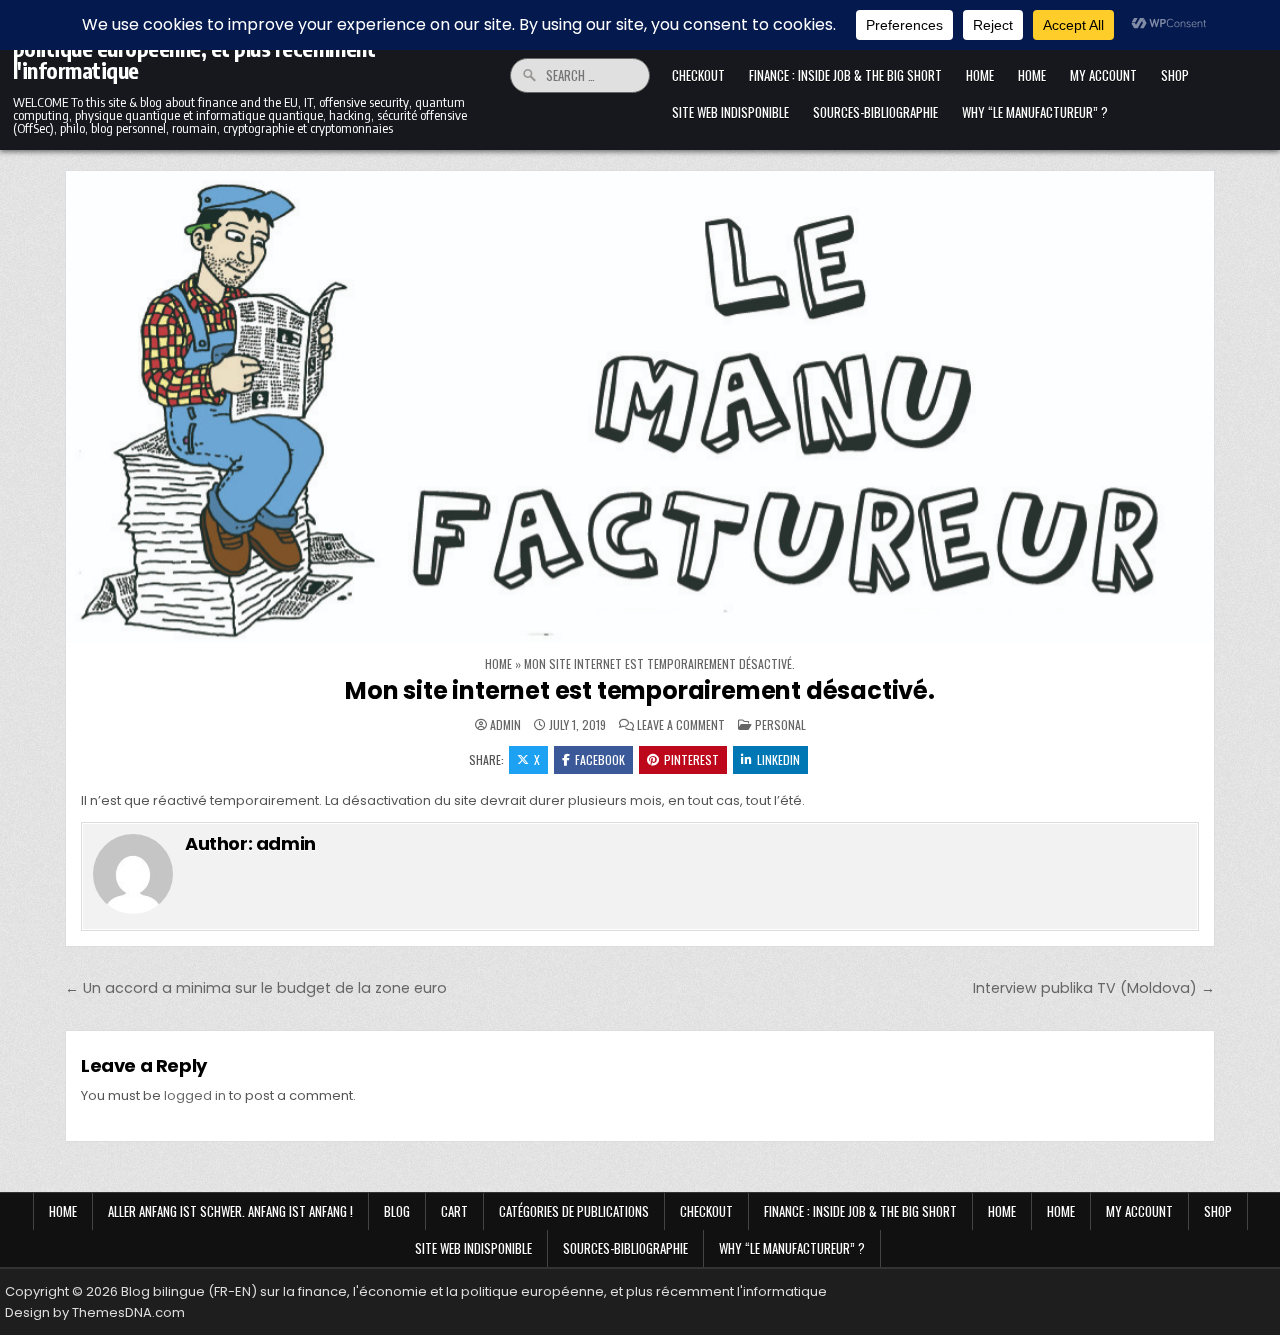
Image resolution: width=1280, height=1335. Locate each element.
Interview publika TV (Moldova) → (1094, 988)
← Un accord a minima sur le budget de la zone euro (256, 988)
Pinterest (691, 759)
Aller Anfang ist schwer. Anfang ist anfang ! (230, 1211)
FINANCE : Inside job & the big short (845, 75)
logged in (195, 1095)
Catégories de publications (574, 1211)
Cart (454, 1211)
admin (505, 725)
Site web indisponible (730, 112)
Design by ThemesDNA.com (95, 1312)
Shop (1175, 75)
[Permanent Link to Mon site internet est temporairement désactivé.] (640, 407)
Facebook (600, 759)
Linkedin (778, 759)
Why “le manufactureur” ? (1035, 112)
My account (1103, 75)
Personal (780, 724)
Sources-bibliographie (875, 112)
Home (980, 75)
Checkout (698, 75)
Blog (397, 1211)
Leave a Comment (681, 725)
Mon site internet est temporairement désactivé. (640, 690)
